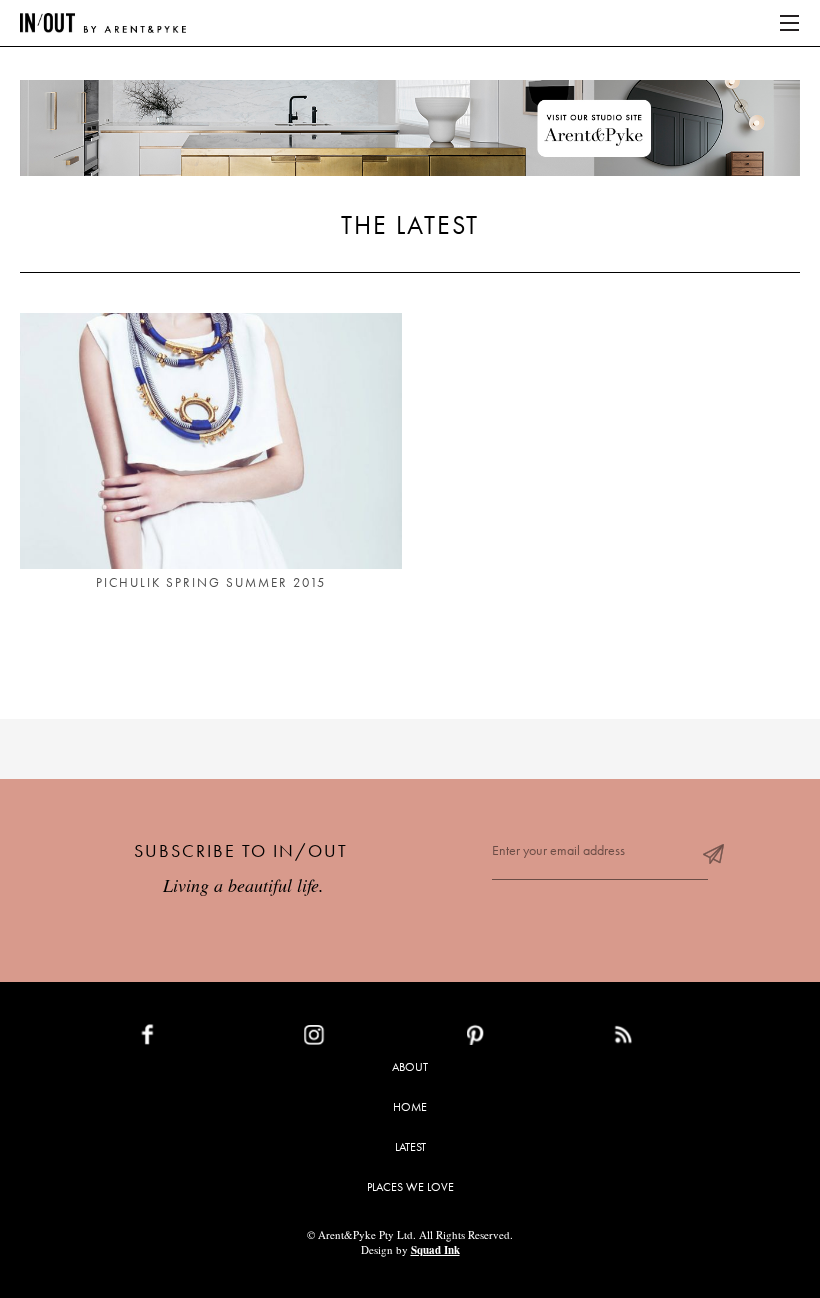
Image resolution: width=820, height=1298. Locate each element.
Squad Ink (435, 1250)
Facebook (194, 1039)
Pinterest (518, 1039)
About (410, 1067)
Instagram (360, 1039)
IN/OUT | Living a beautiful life (103, 23)
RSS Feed (663, 1039)
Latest (410, 1147)
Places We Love (410, 1187)
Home (410, 1107)
